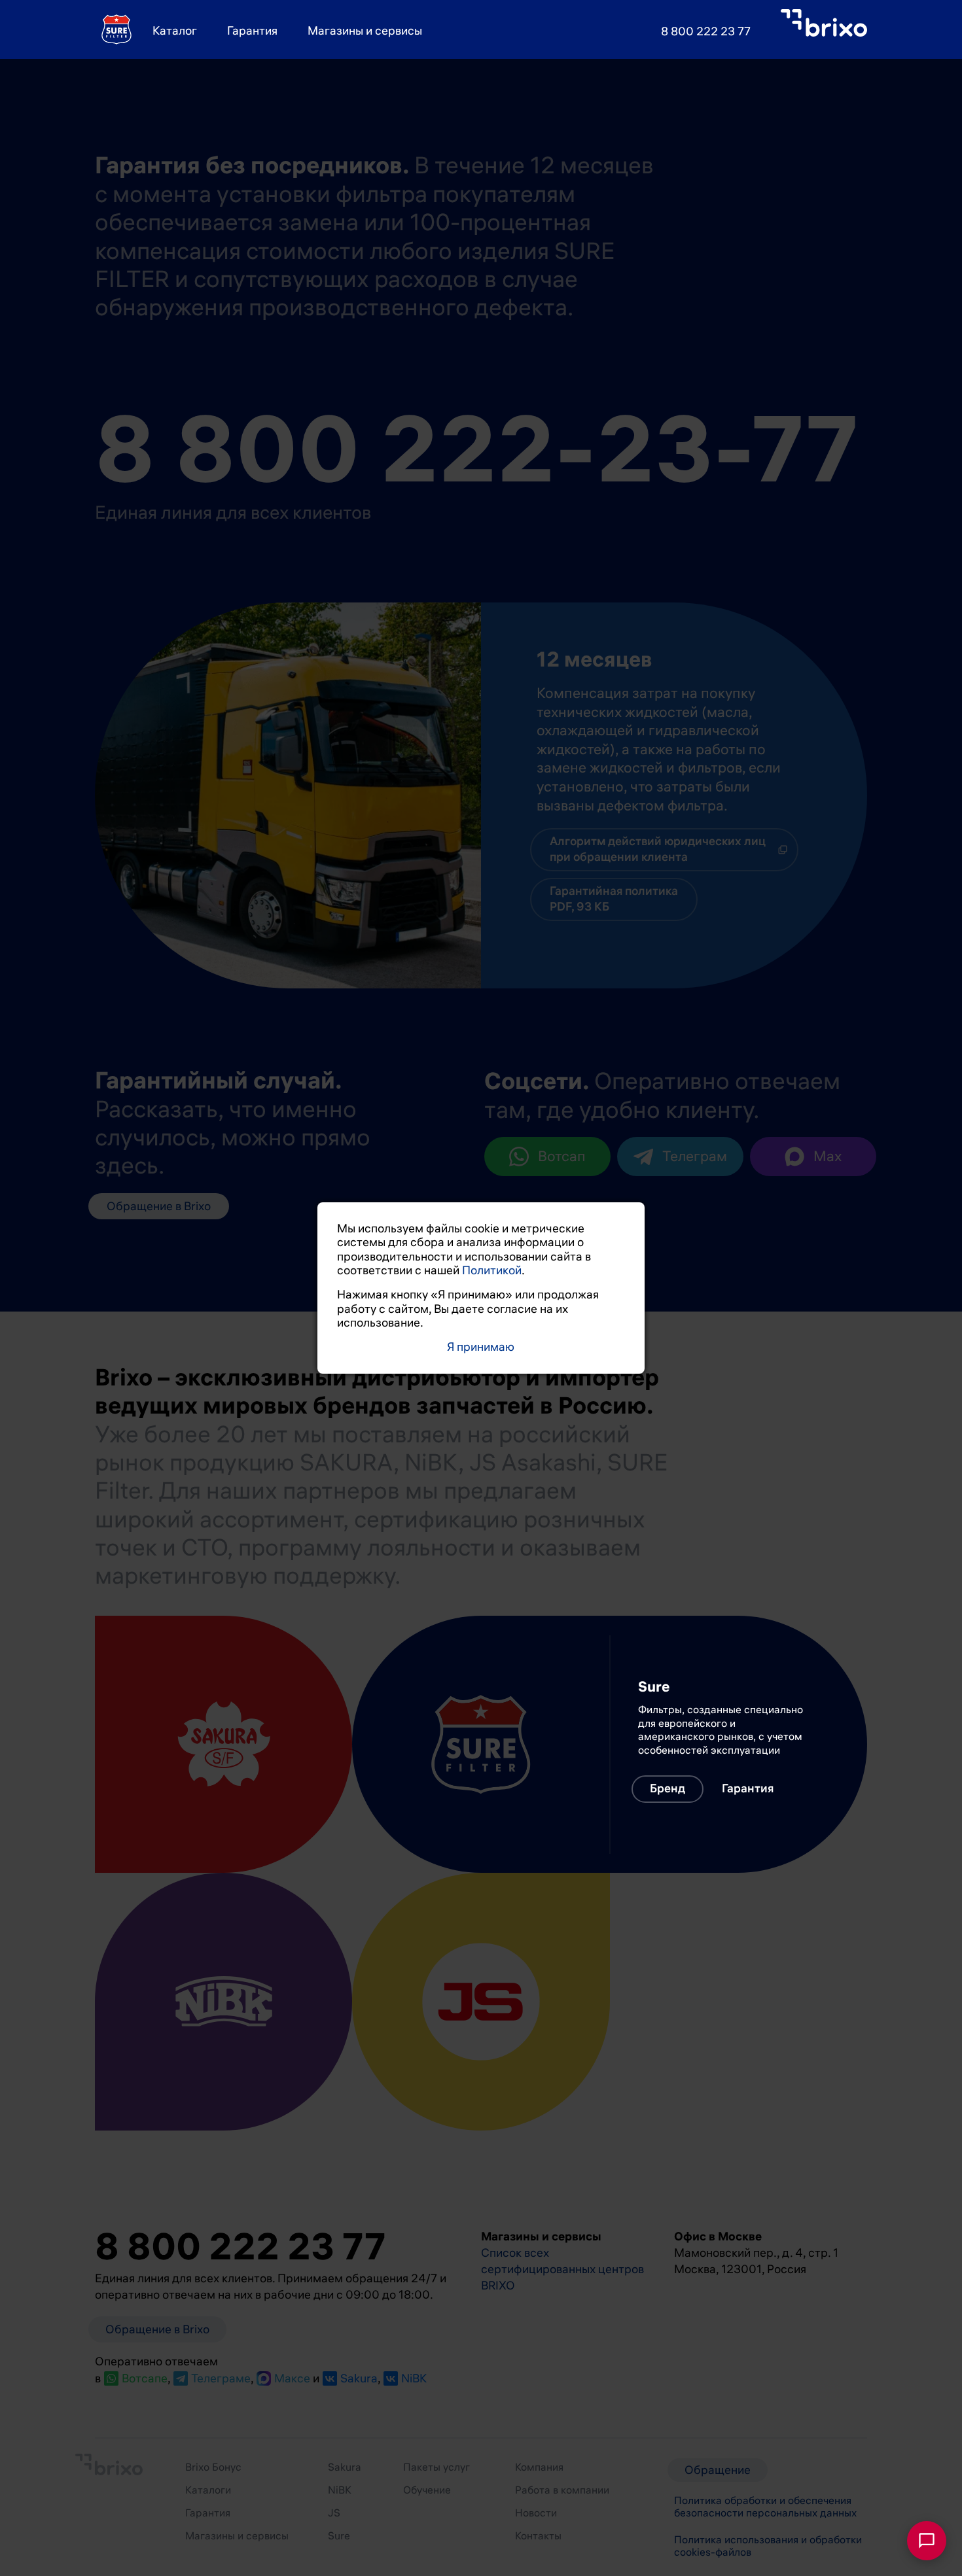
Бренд (162, 1798)
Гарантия (252, 31)
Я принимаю (481, 1347)
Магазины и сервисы (365, 31)
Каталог (175, 31)
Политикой (492, 1270)
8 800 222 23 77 (706, 31)
